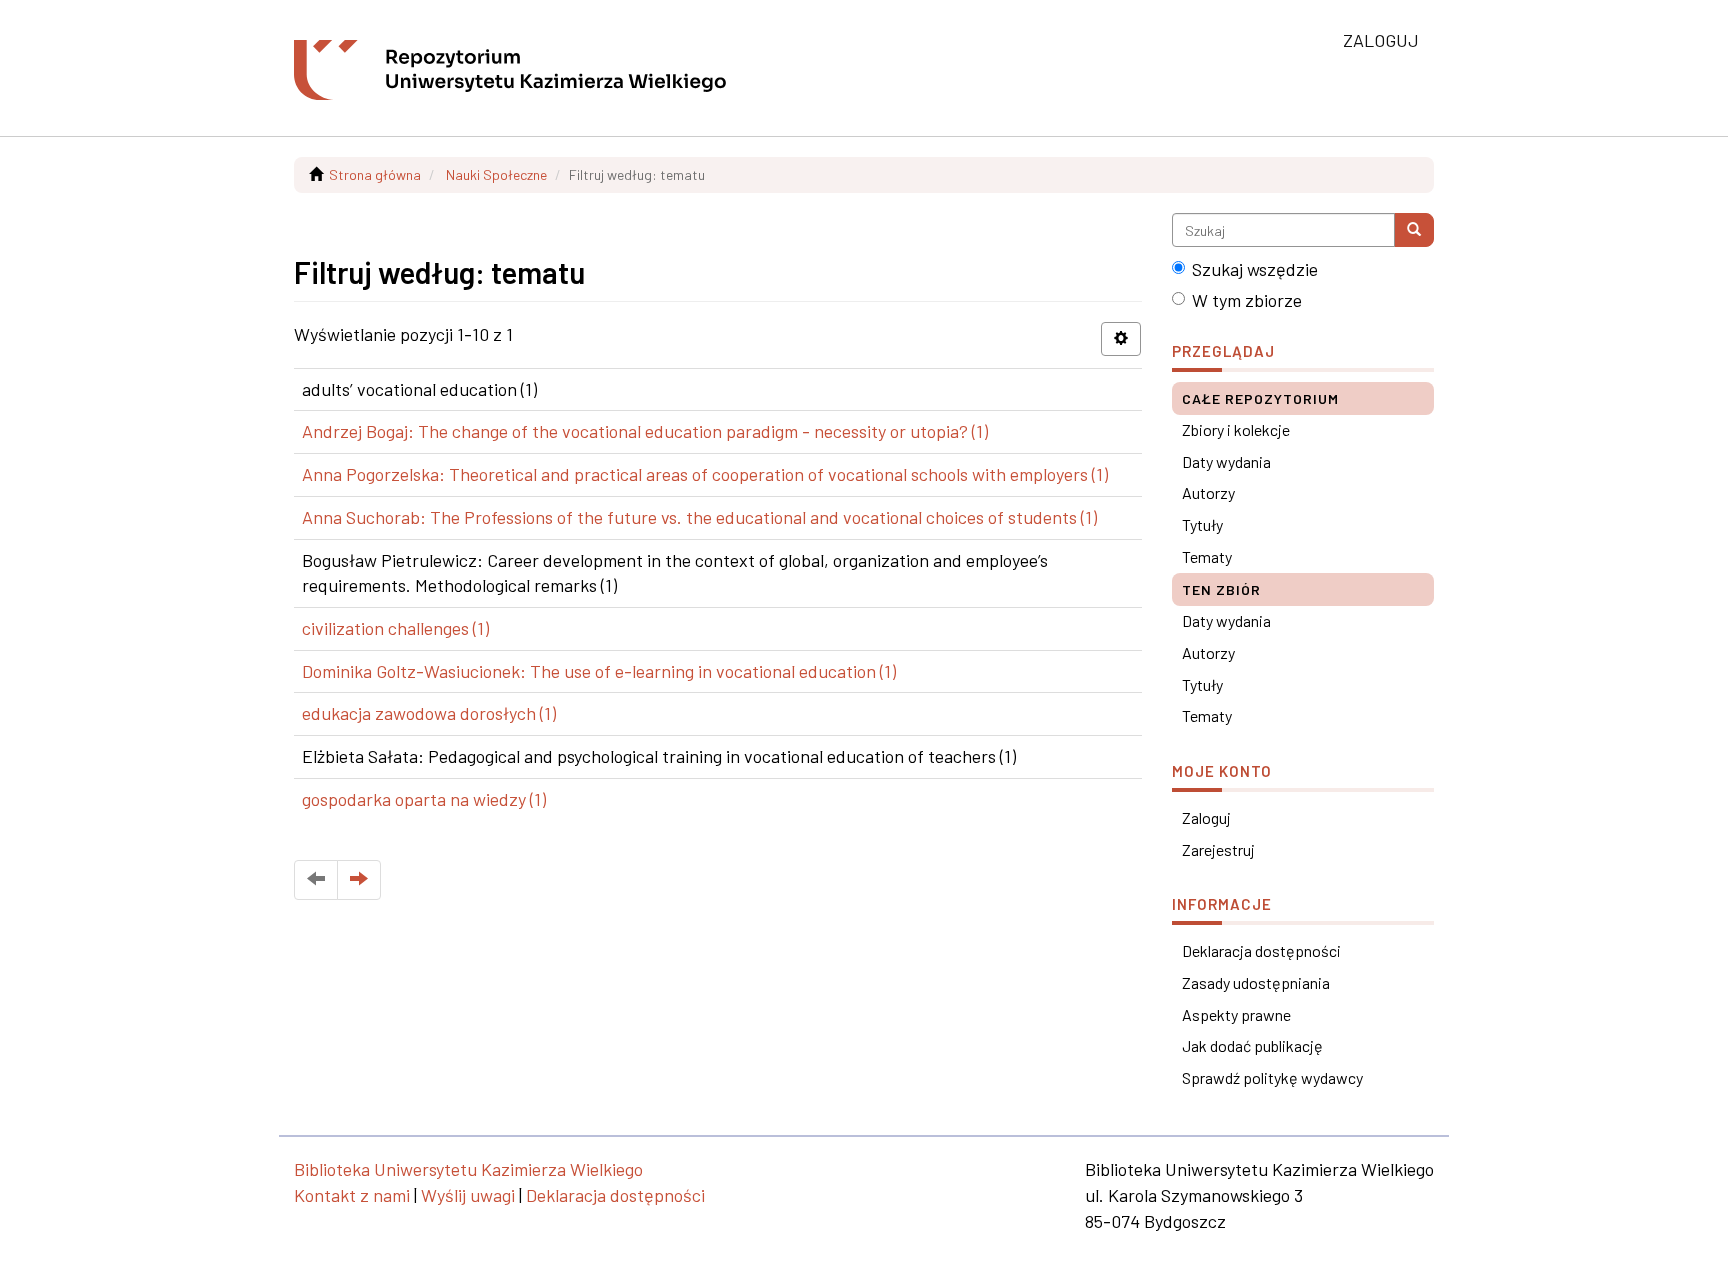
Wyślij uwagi (468, 1195)
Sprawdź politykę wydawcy (1272, 1077)
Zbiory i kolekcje (1236, 429)
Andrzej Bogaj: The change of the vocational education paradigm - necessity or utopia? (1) (645, 431)
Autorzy (1208, 492)
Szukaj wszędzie (1255, 269)
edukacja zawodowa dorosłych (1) (429, 713)
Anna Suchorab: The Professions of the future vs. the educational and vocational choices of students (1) (699, 517)
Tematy (1207, 556)
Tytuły (1202, 524)
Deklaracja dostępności (1261, 950)
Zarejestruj (1218, 849)
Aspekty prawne (1236, 1014)
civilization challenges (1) (395, 628)
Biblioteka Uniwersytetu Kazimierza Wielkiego (468, 1169)
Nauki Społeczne (496, 174)
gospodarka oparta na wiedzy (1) (424, 799)
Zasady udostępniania (1256, 982)
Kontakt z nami (352, 1195)
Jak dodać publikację (1252, 1045)
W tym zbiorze (1247, 300)
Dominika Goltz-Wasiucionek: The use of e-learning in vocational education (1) (599, 671)
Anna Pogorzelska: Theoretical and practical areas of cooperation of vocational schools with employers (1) (705, 474)
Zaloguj (1206, 817)
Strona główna (375, 174)
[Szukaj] (1414, 230)
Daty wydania (1226, 461)
